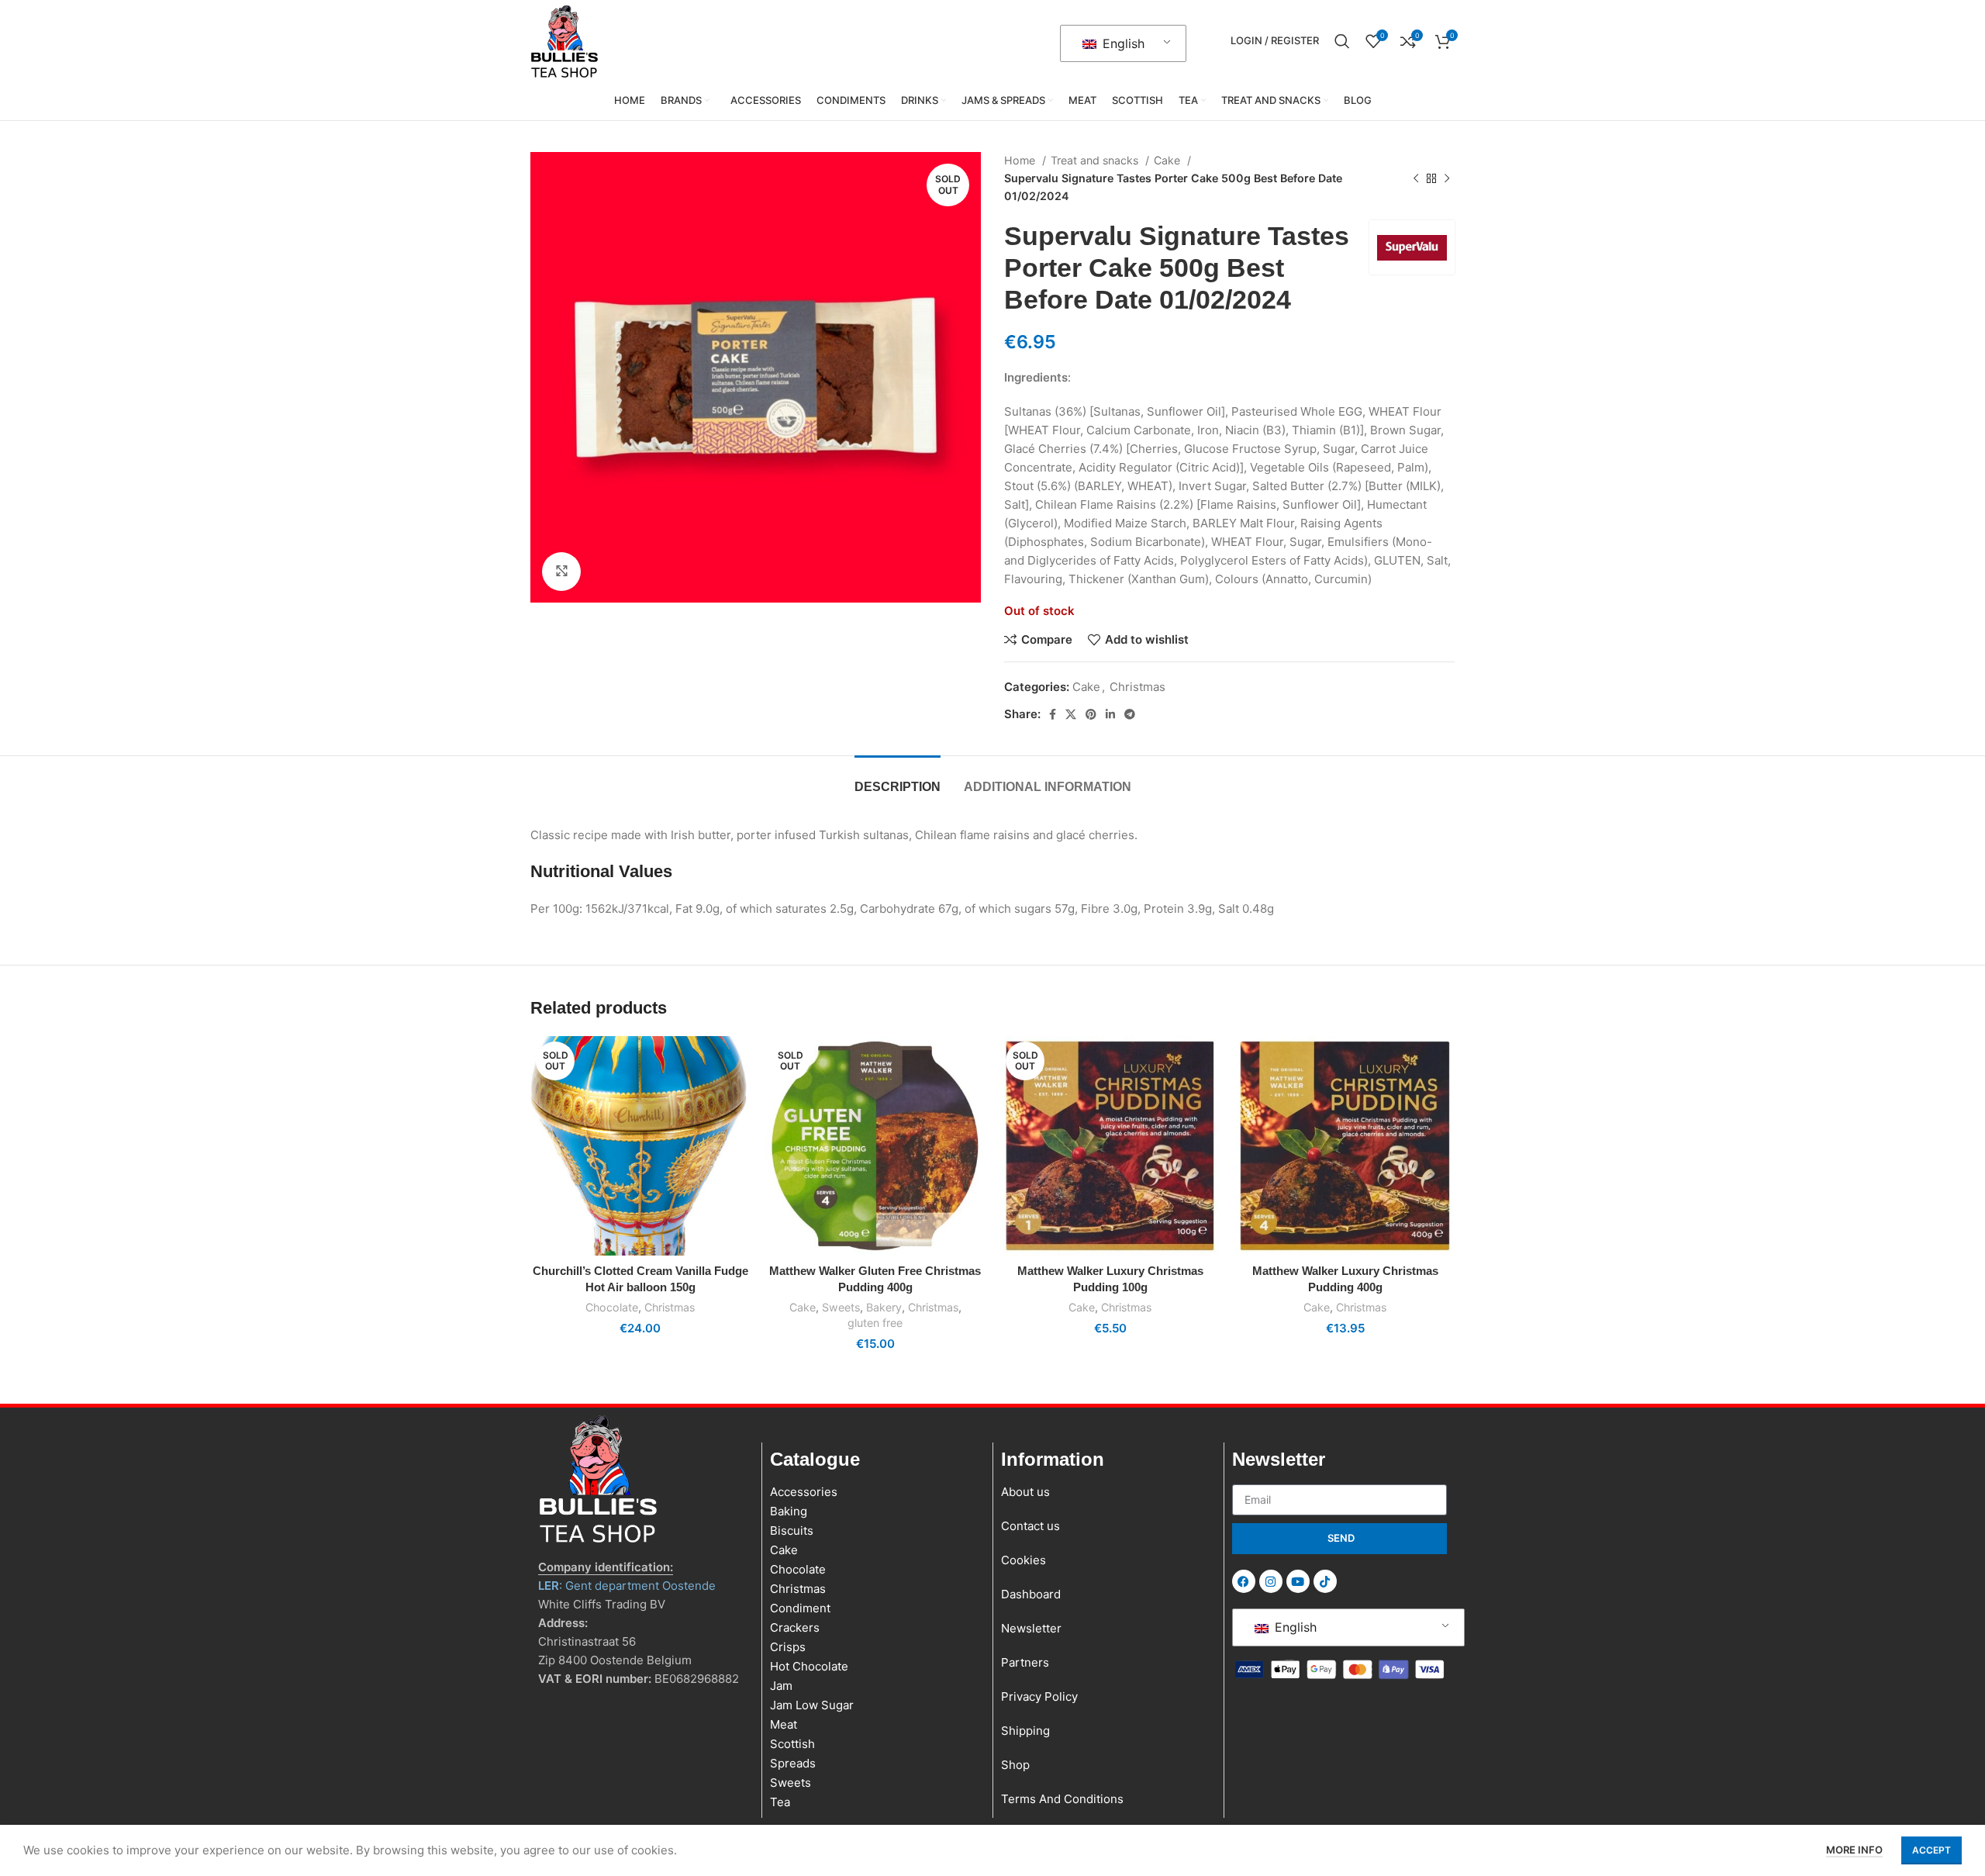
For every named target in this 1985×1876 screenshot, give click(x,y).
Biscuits (792, 1531)
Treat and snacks (1096, 160)
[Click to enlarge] (561, 572)
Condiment (800, 1608)
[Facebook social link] (1053, 714)
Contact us (1030, 1526)
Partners (1025, 1662)
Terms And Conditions (1062, 1799)
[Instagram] (1271, 1581)
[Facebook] (1244, 1581)
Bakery (884, 1307)
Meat (784, 1724)
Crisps (788, 1647)
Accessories (804, 1492)
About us (1025, 1492)
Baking (789, 1511)
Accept (1931, 1850)
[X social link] (1071, 714)
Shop (1015, 1765)
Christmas (1137, 687)
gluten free (875, 1323)
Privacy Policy (1039, 1696)
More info (1854, 1850)
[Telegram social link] (1130, 714)
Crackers (795, 1627)
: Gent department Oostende (627, 1586)
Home (1021, 160)
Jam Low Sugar (812, 1705)
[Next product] (1447, 178)
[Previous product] (1416, 178)
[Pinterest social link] (1091, 714)
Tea (780, 1802)
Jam (781, 1686)
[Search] (1342, 41)
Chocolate (612, 1307)
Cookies (1024, 1560)
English (1122, 43)
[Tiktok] (1325, 1581)
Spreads (793, 1763)
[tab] (898, 779)
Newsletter (1031, 1628)
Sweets (841, 1307)
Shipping (1025, 1731)
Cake (1169, 160)
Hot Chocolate (809, 1666)
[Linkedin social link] (1110, 714)
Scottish (792, 1744)
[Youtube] (1298, 1581)
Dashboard (1031, 1594)
